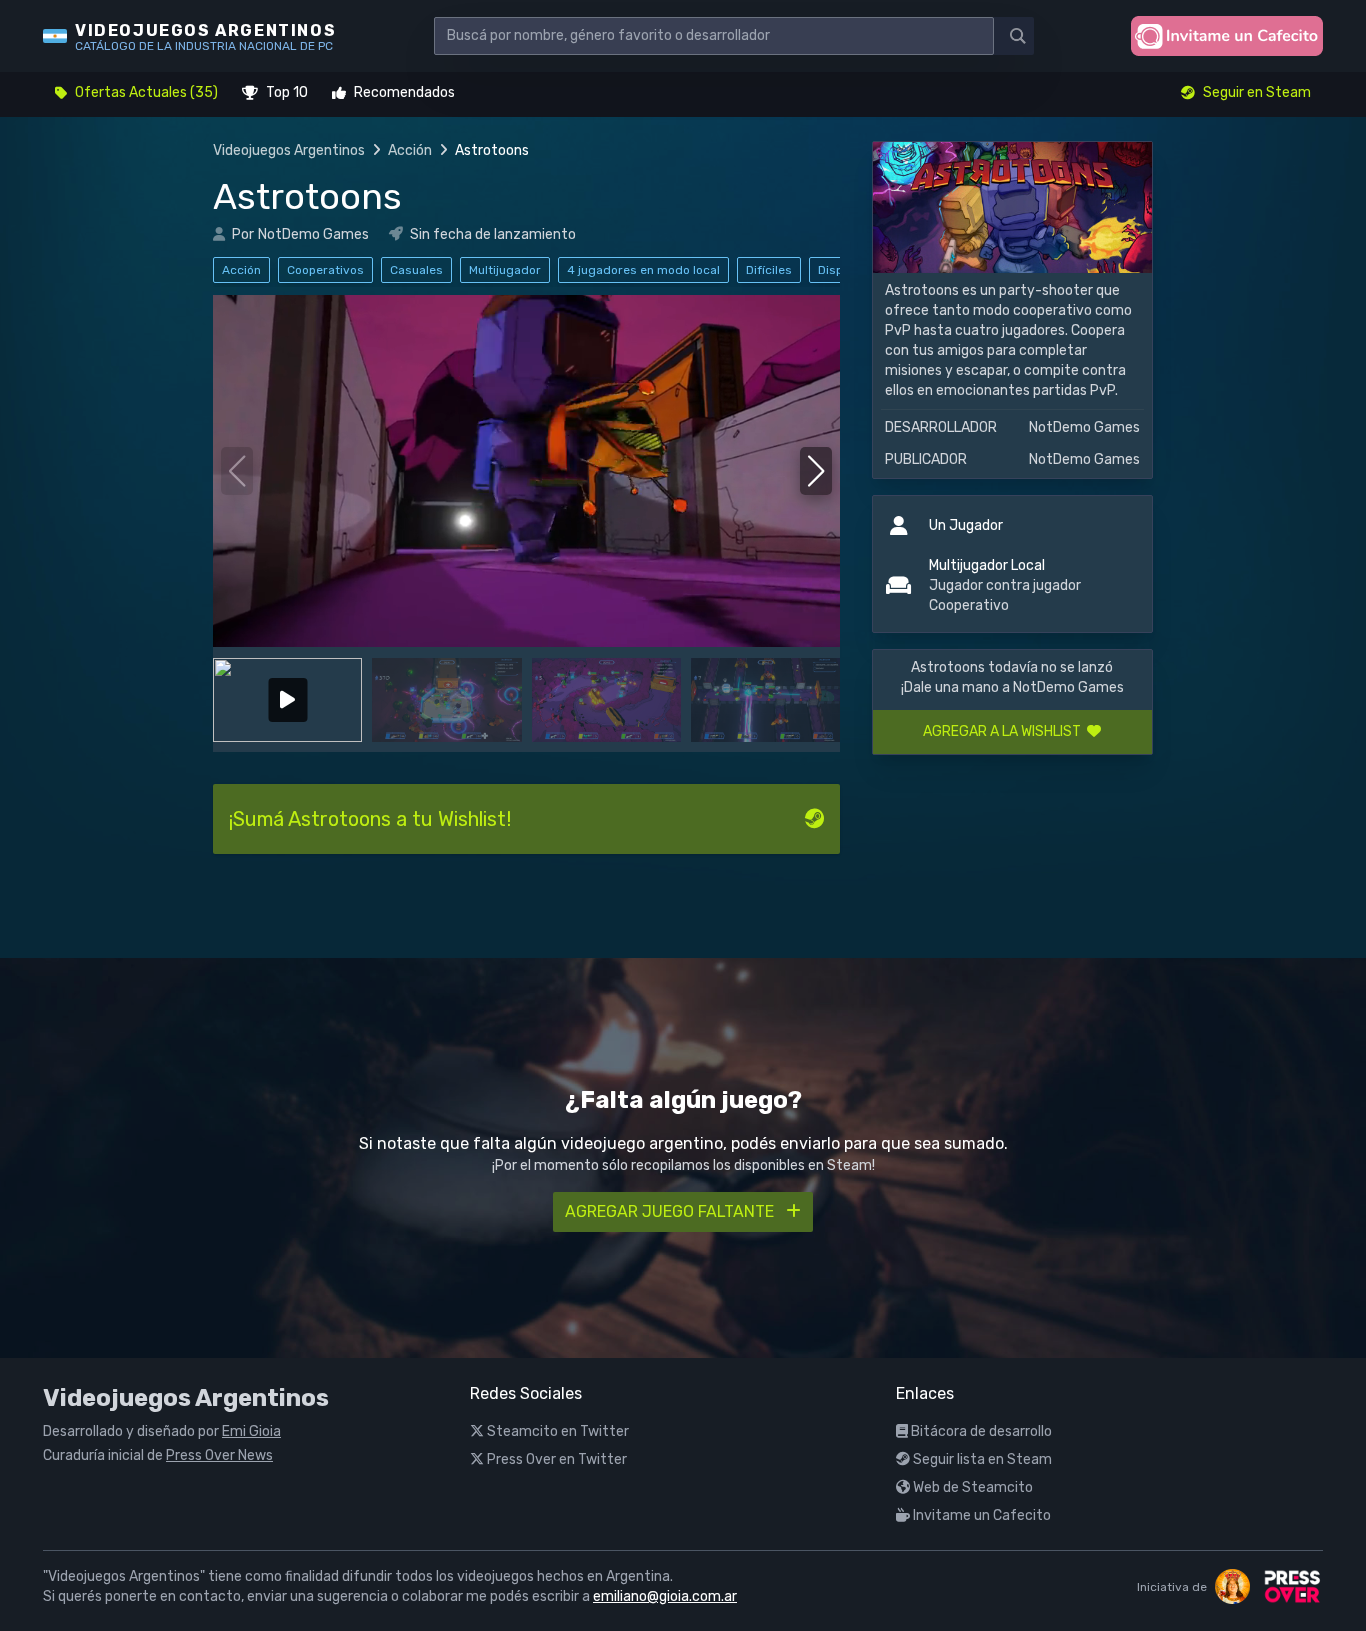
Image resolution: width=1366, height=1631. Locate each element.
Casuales (416, 270)
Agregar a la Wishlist (1005, 731)
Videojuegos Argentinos (289, 150)
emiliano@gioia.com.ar (665, 1596)
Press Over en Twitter (555, 1459)
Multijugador (505, 270)
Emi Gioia (251, 1431)
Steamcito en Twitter (556, 1431)
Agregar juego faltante (671, 1211)
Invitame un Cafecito (980, 1515)
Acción (410, 150)
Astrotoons (307, 196)
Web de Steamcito (971, 1487)
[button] (816, 471)
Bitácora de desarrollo (980, 1431)
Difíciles (769, 270)
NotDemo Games (313, 234)
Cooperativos (325, 270)
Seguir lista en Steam (981, 1459)
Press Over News (219, 1455)
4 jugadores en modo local (643, 270)
